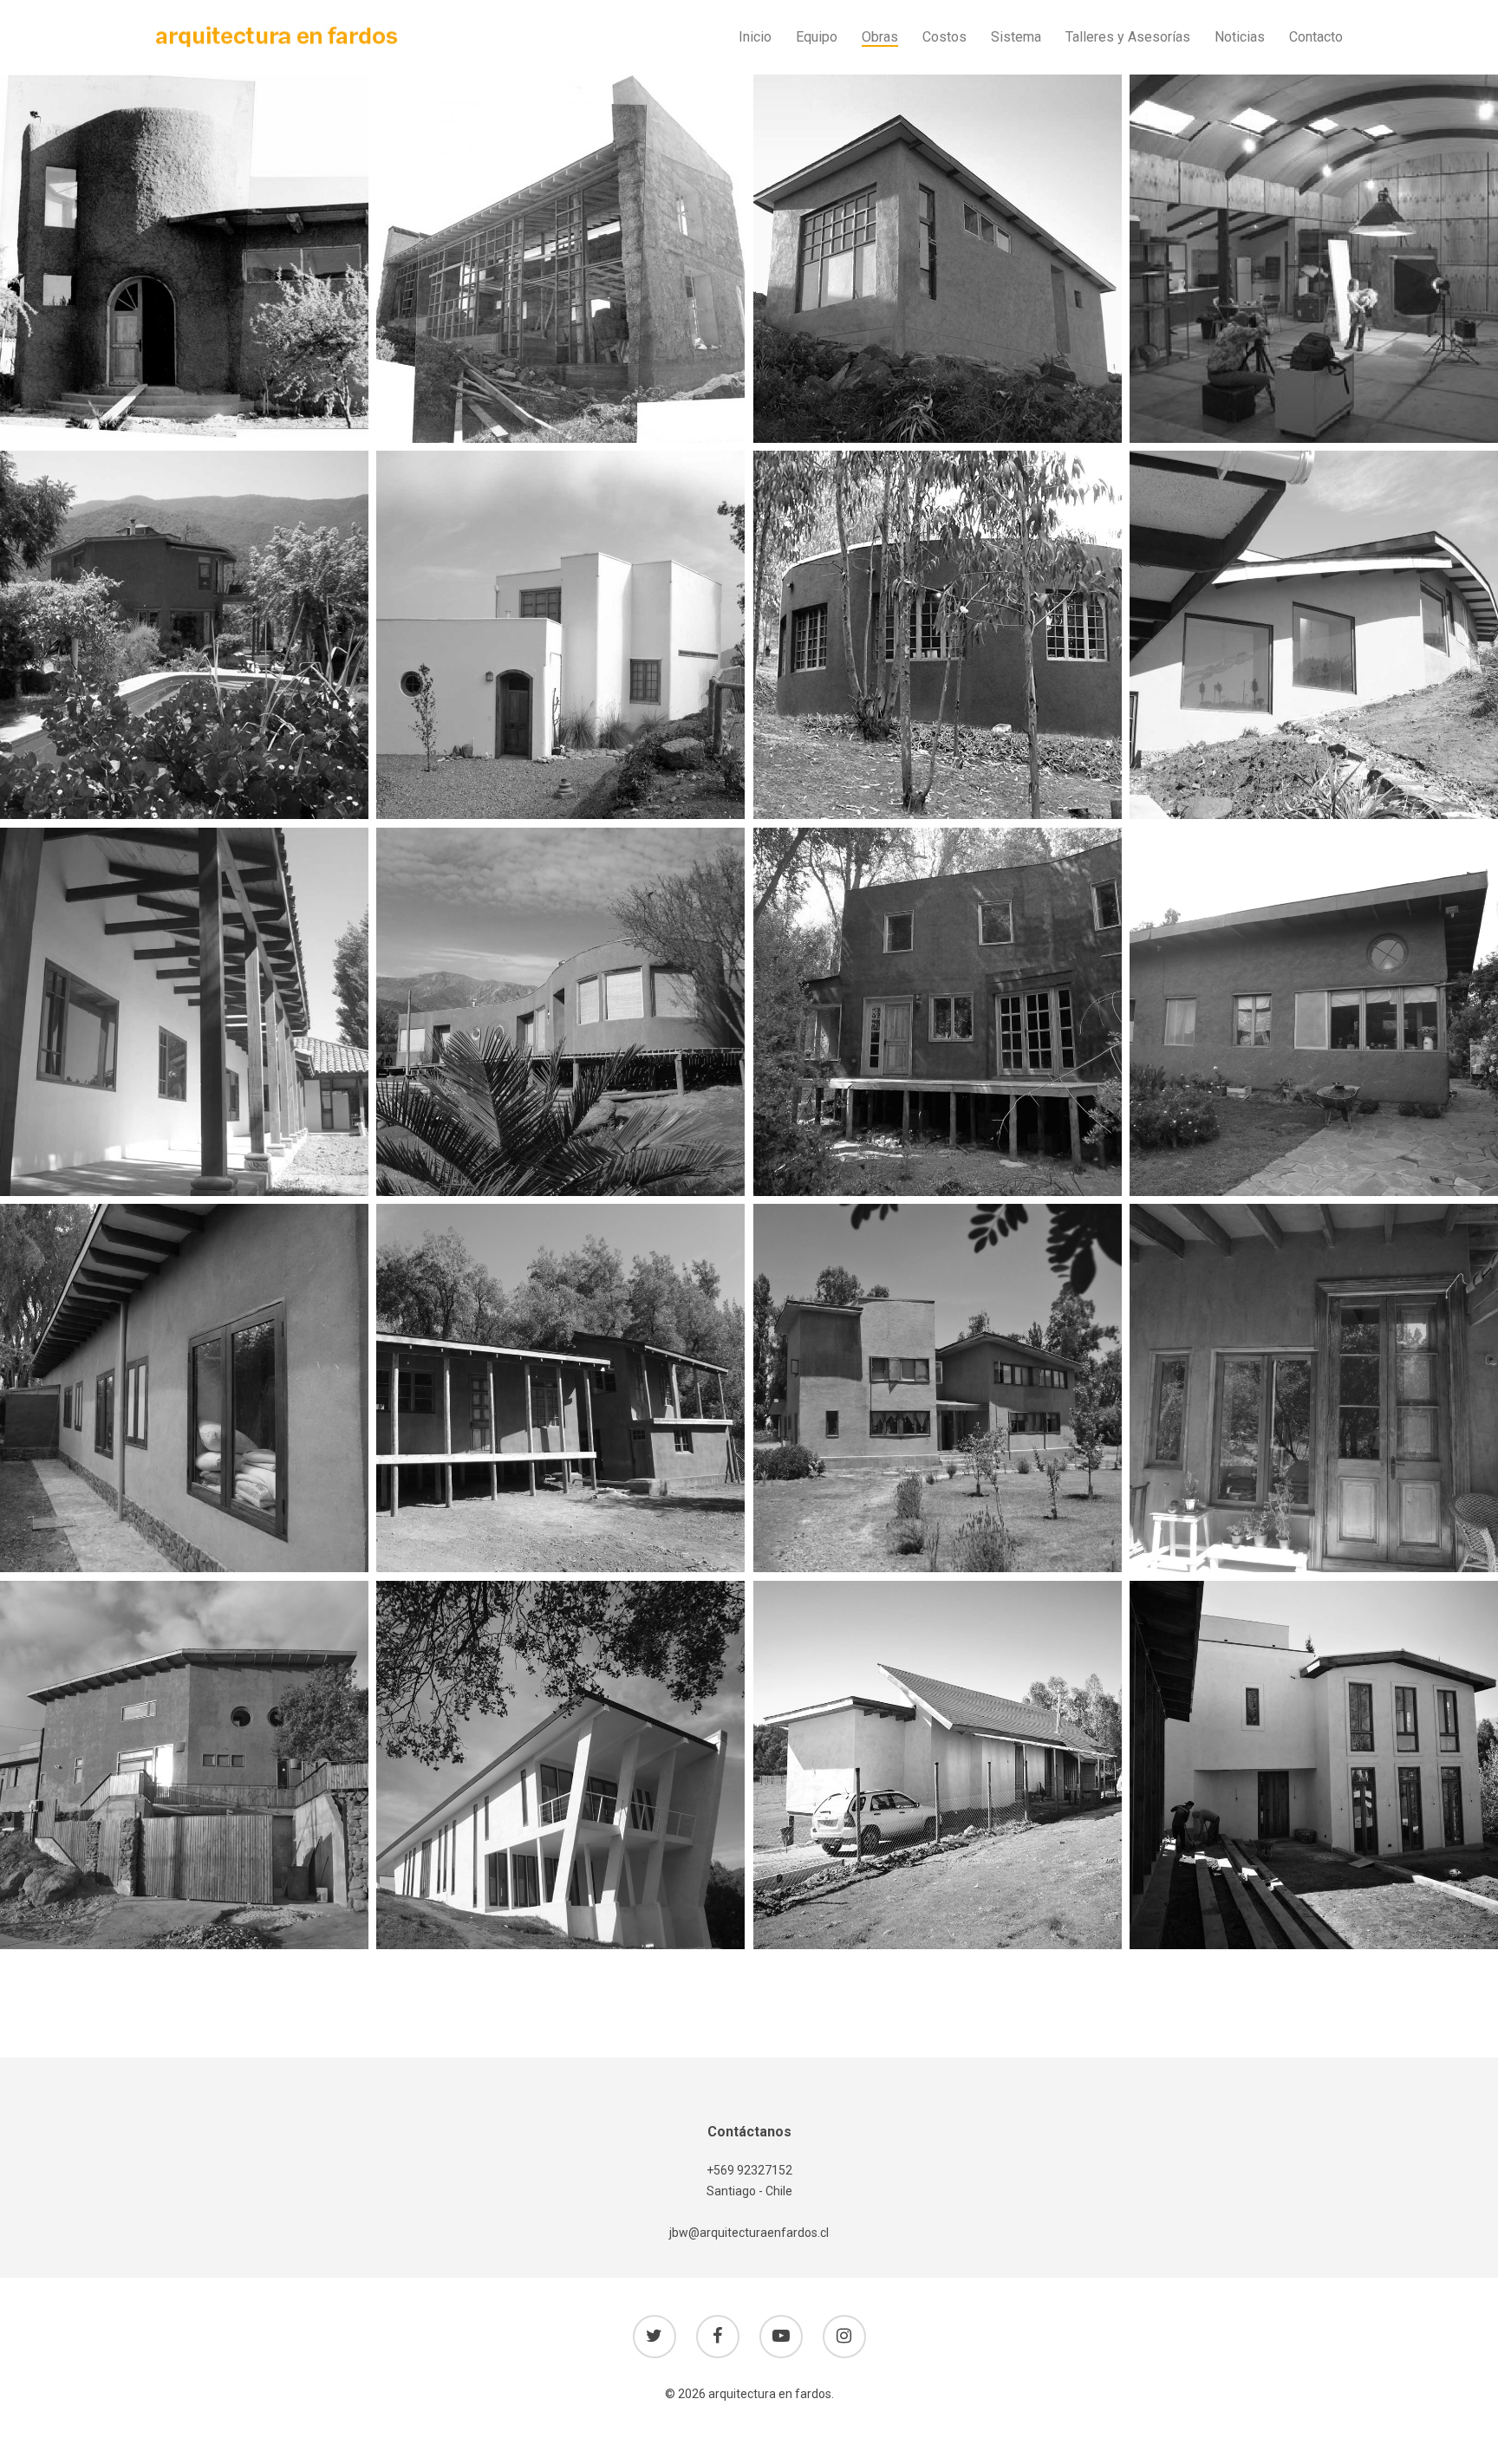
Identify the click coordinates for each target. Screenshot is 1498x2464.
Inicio (755, 37)
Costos (944, 37)
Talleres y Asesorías (1128, 37)
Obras (880, 37)
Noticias (1240, 37)
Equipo (817, 37)
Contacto (1316, 37)
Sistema (1016, 37)
